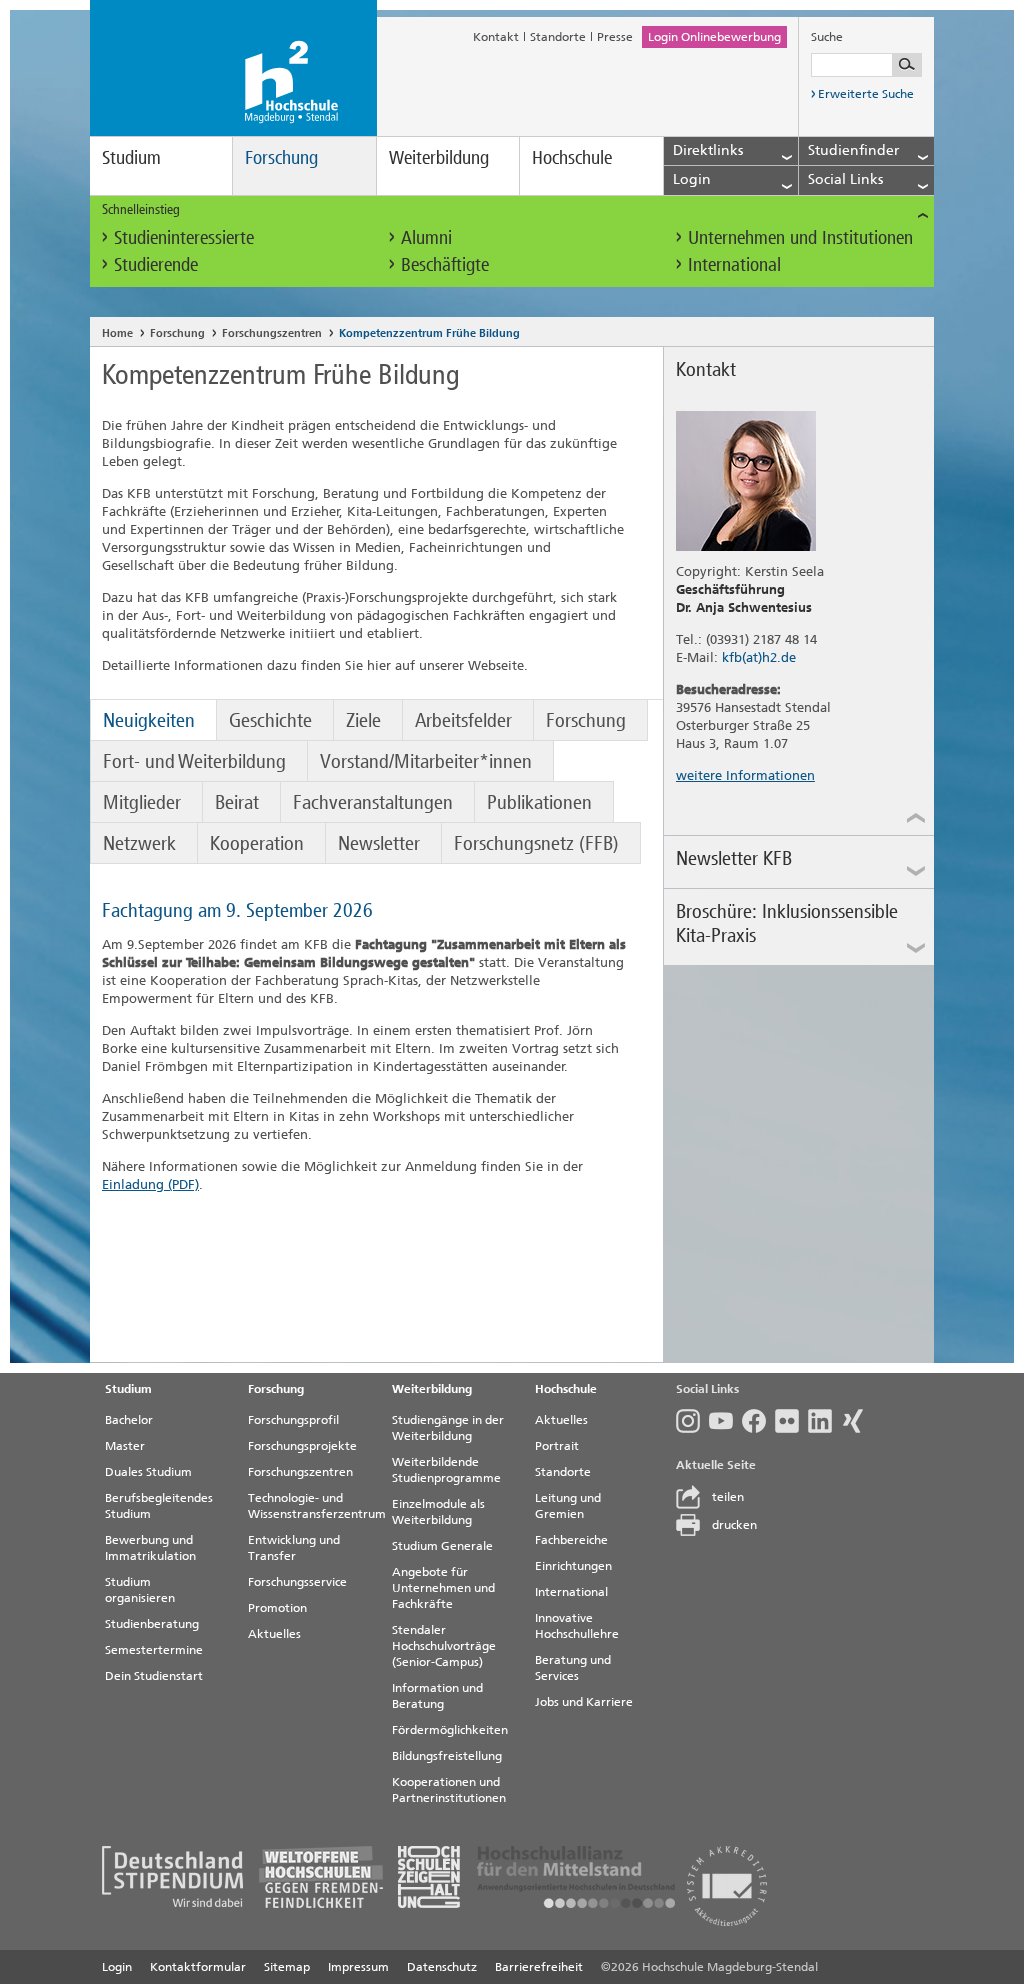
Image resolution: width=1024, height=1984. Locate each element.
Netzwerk (139, 843)
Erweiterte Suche (866, 94)
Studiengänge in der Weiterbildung (448, 1428)
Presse (615, 37)
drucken (734, 1525)
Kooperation (257, 843)
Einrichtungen (573, 1566)
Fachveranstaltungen (373, 802)
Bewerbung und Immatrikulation (150, 1548)
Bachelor (129, 1420)
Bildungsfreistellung (447, 1756)
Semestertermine (154, 1650)
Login (117, 1967)
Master (125, 1446)
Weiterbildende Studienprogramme (446, 1470)
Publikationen (539, 802)
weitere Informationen (745, 775)
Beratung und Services (573, 1668)
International (734, 264)
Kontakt (496, 37)
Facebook (758, 1421)
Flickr (791, 1421)
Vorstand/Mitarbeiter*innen (426, 761)
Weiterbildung (439, 157)
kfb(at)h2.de (759, 657)
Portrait (557, 1446)
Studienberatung (152, 1624)
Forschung (281, 157)
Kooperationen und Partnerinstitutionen (449, 1790)
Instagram (692, 1421)
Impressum (358, 1967)
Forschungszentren (272, 333)
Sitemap (287, 1967)
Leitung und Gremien (568, 1506)
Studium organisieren (140, 1590)
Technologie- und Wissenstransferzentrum (312, 1506)
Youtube (725, 1421)
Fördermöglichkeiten (450, 1730)
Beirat (237, 802)
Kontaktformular (198, 1967)
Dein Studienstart (154, 1676)
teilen (728, 1497)
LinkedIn (824, 1421)
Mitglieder (142, 802)
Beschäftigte (445, 264)
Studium (131, 157)
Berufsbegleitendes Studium (159, 1506)
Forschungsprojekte (302, 1446)
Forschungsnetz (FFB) (536, 843)
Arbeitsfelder (463, 720)
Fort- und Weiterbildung (194, 761)
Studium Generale (442, 1546)
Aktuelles (274, 1634)
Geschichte (270, 720)
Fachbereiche (571, 1540)
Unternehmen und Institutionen (800, 237)
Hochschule (572, 157)
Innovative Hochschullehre (577, 1626)
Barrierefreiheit (539, 1967)
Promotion (277, 1608)
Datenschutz (442, 1967)
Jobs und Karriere (584, 1702)
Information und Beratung (437, 1696)
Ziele (363, 720)
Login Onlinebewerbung (714, 37)
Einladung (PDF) (150, 1184)
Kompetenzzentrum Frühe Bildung (429, 333)
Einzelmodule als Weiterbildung (438, 1512)
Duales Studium (148, 1472)
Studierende (156, 264)
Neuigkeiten (149, 720)
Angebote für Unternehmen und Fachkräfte (443, 1588)
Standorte (558, 37)
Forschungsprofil (293, 1420)
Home (117, 333)
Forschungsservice (297, 1582)
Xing (857, 1421)
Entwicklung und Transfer (294, 1548)
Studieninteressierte (184, 237)
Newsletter (379, 843)
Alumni (426, 237)
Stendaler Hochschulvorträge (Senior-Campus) (444, 1646)
